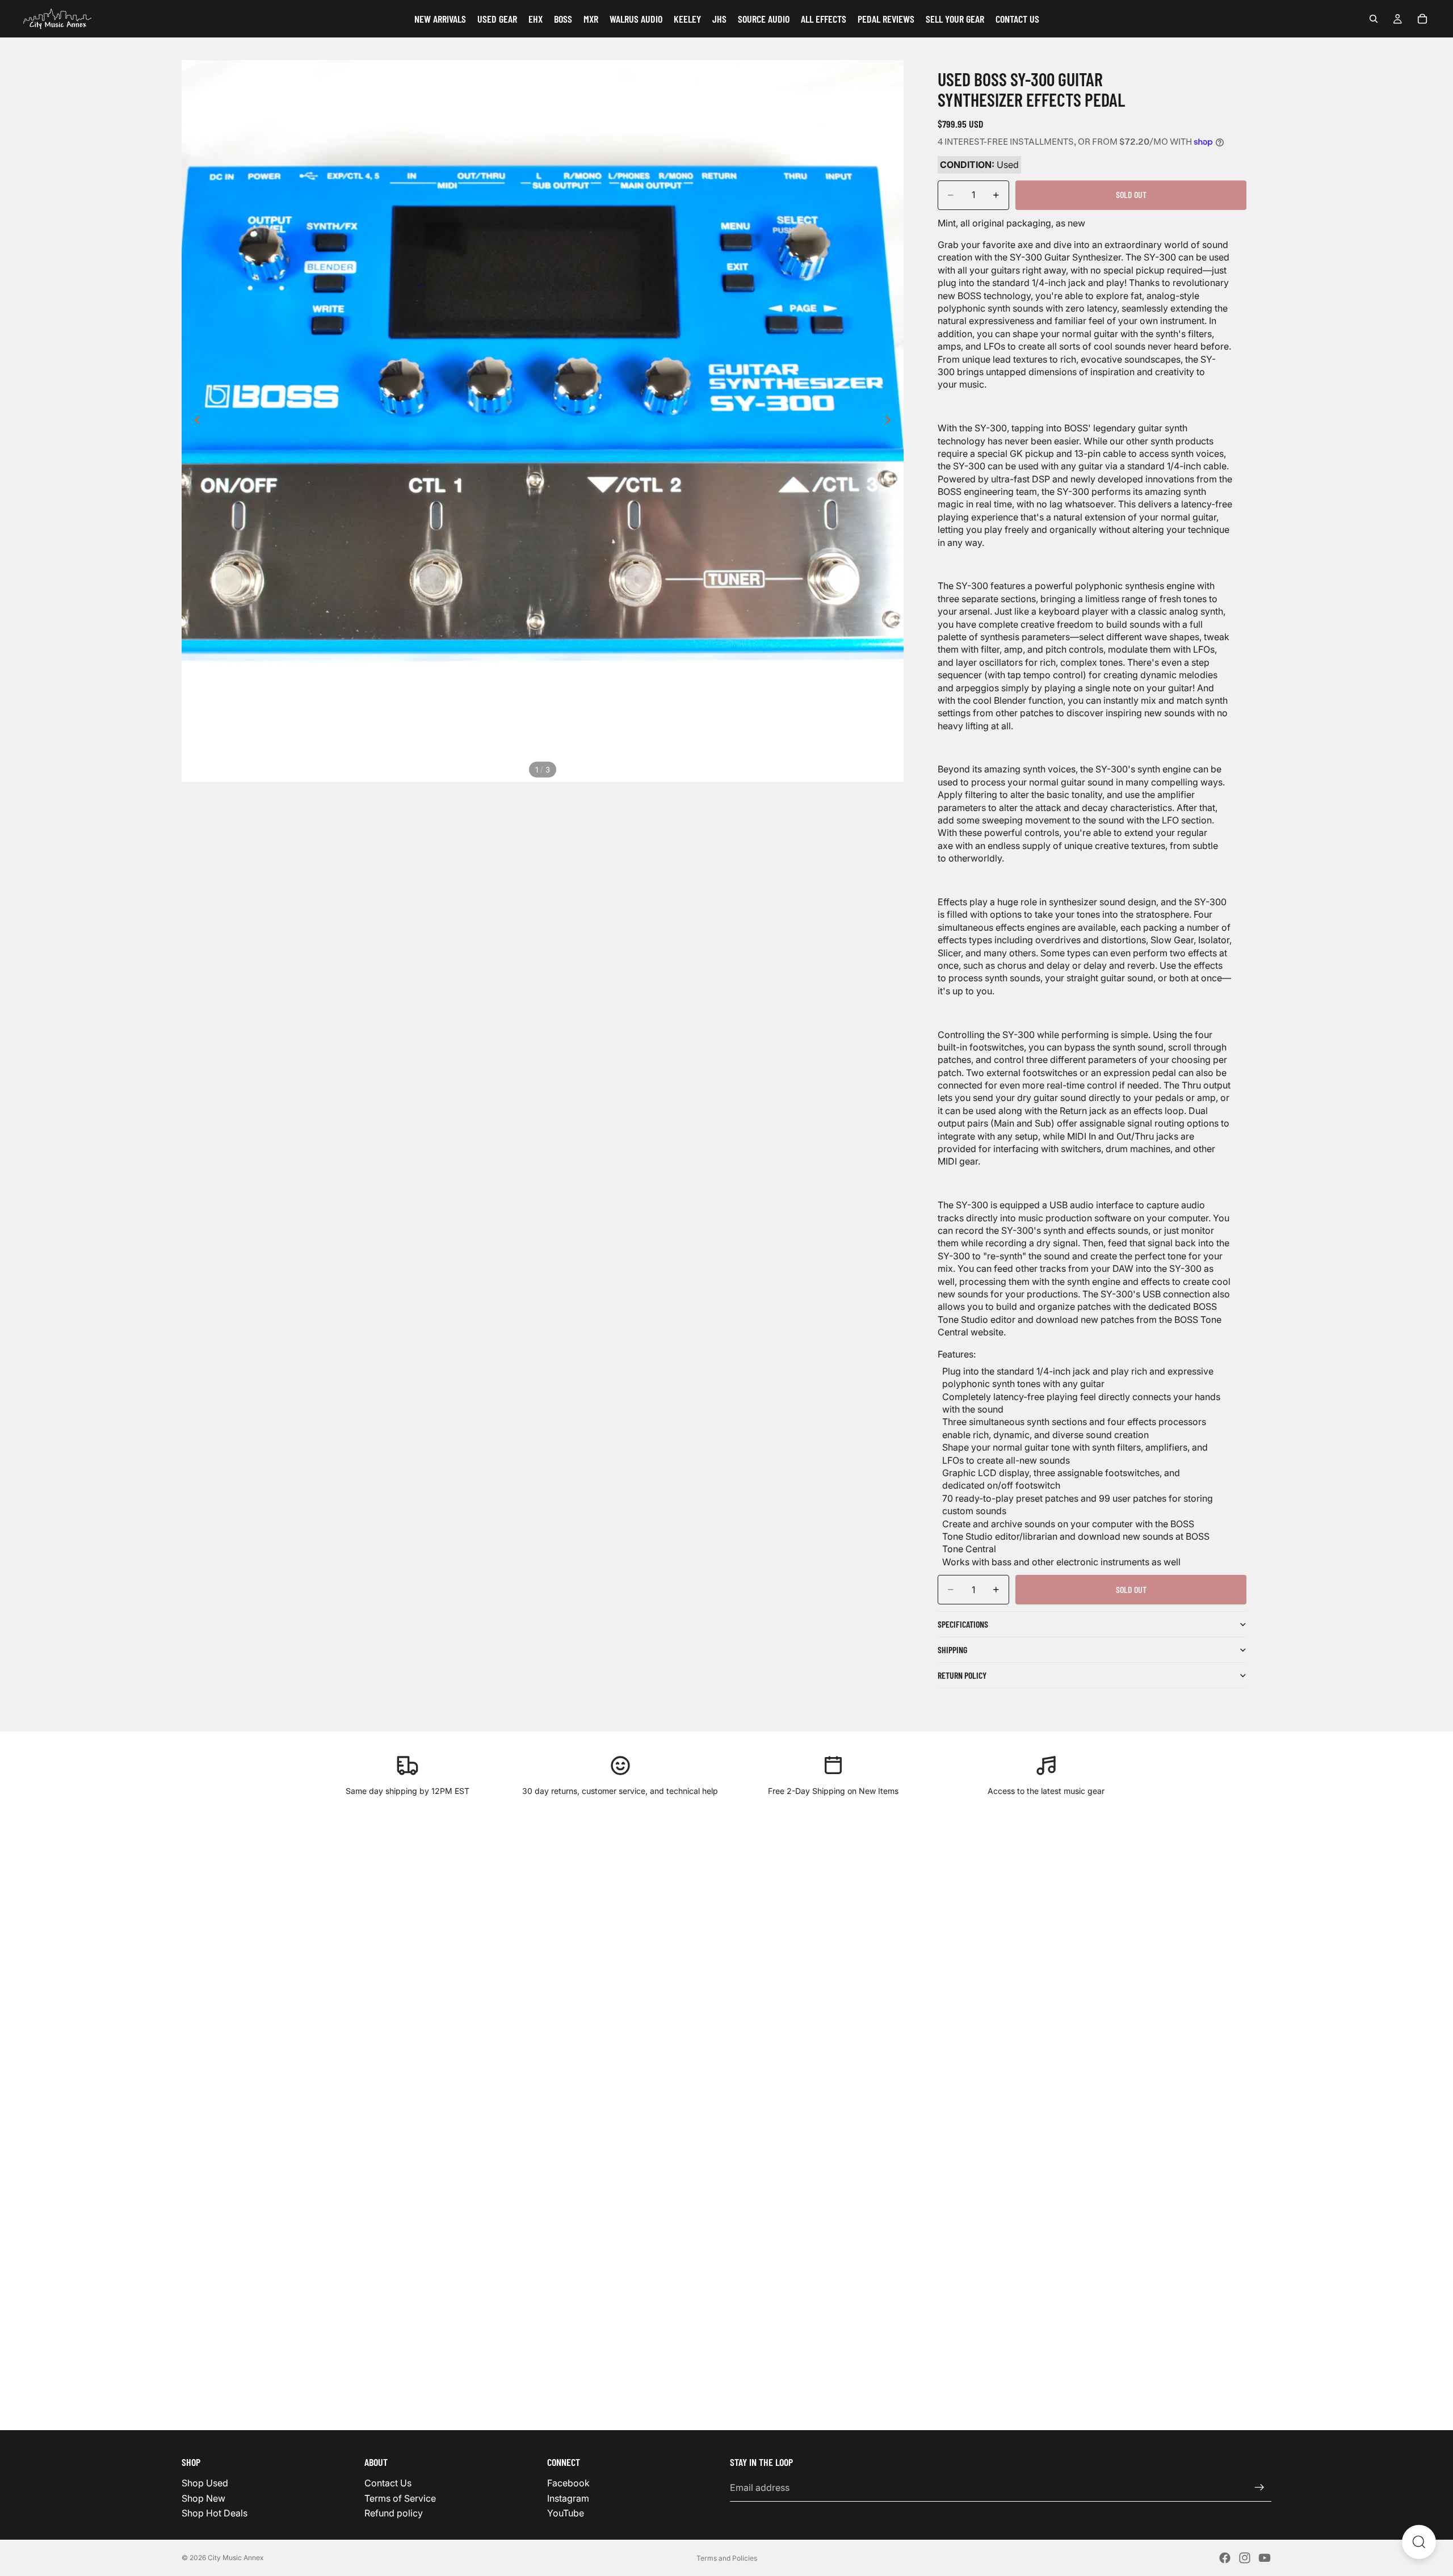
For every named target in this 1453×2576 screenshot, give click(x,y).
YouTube (566, 2513)
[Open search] (1419, 2542)
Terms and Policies (727, 2558)
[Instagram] (1245, 2558)
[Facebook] (1225, 2558)
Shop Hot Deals (215, 2513)
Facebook (568, 2483)
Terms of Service (400, 2498)
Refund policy (394, 2513)
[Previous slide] (194, 421)
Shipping (952, 1650)
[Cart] (1422, 19)
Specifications (963, 1624)
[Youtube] (1265, 2558)
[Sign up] (1259, 2487)
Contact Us (388, 2483)
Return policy (962, 1675)
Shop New (203, 2498)
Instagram (568, 2498)
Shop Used (205, 2483)
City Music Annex (236, 2558)
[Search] (1374, 19)
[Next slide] (891, 421)
